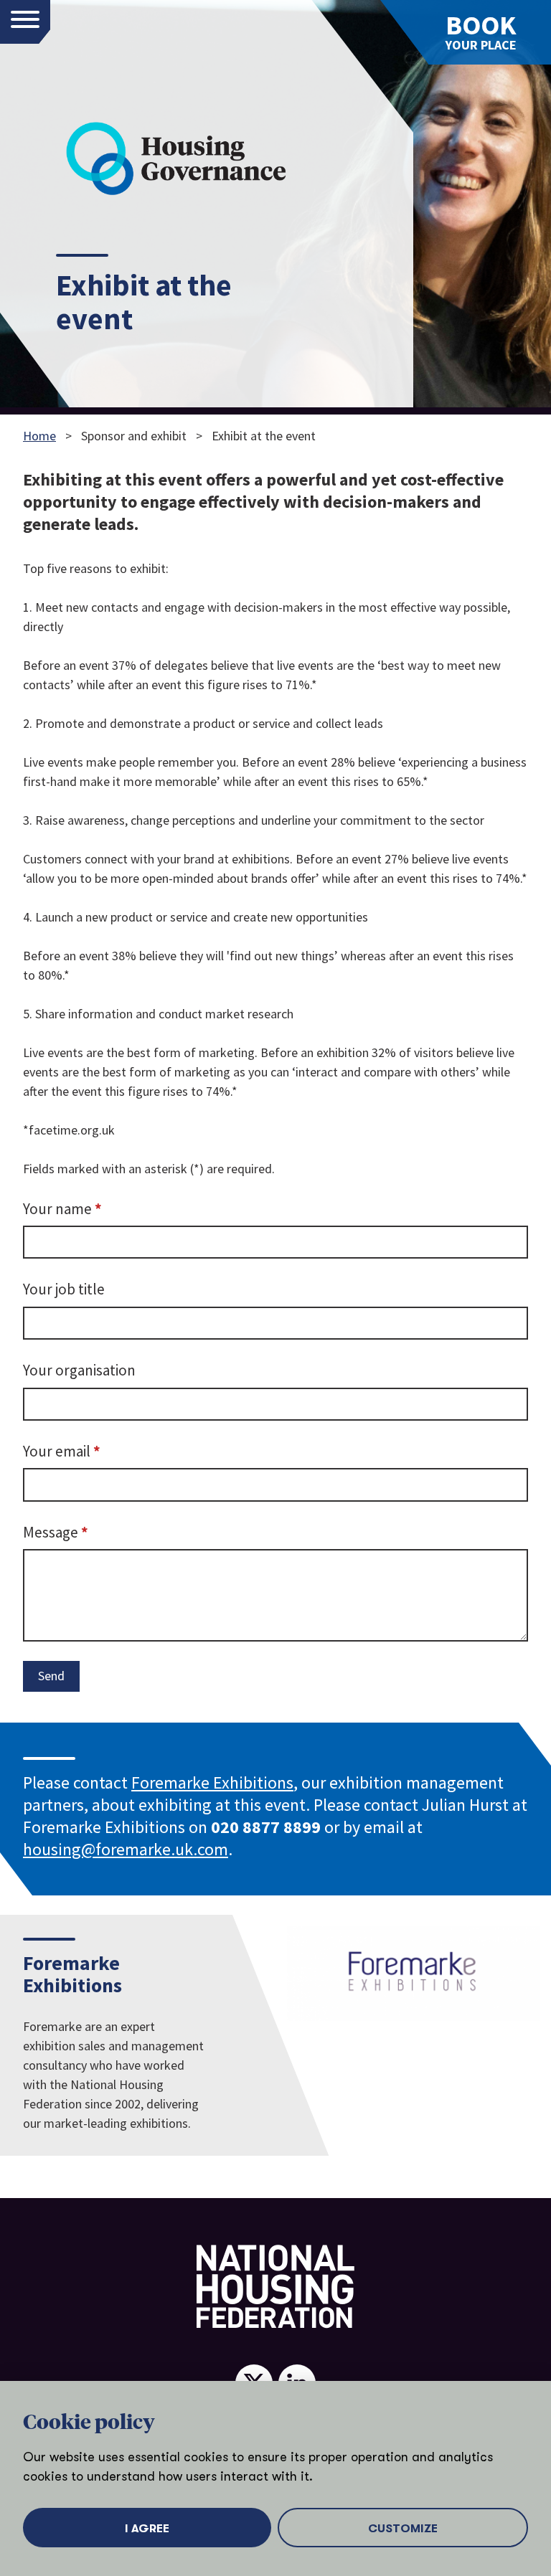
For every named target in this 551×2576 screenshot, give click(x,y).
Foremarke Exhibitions (212, 1782)
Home (39, 436)
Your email (89, 1451)
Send (51, 1676)
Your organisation (79, 1370)
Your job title (64, 1289)
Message (83, 1532)
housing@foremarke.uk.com (126, 1849)
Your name (90, 1208)
